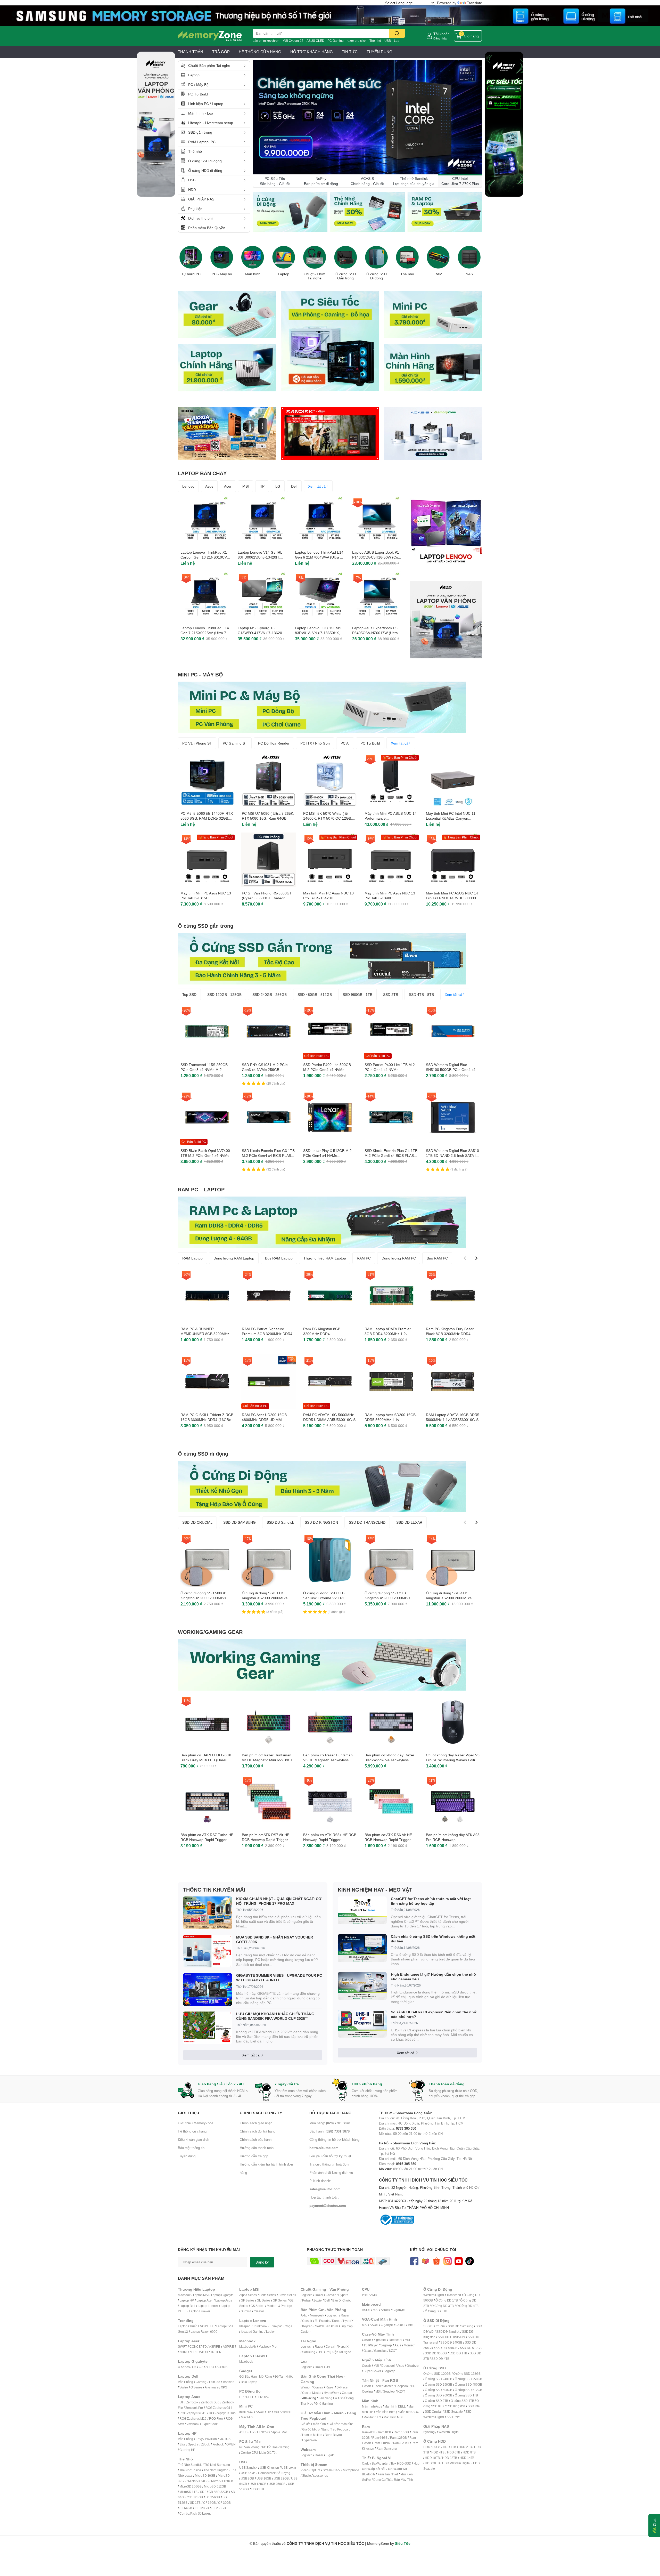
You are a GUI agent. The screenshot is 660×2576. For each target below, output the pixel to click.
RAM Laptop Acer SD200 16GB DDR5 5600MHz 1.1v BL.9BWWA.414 (390, 1420)
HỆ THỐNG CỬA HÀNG (260, 52)
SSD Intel (474, 2406)
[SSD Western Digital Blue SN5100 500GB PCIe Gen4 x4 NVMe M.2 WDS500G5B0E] (453, 1031)
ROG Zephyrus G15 (193, 2413)
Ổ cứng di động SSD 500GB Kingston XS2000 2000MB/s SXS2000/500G (203, 1598)
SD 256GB (213, 2497)
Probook (218, 2444)
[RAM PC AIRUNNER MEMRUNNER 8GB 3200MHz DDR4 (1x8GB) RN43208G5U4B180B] (207, 1296)
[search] (397, 33)
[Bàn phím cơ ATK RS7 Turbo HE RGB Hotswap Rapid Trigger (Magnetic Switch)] (207, 1802)
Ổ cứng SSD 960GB (439, 2395)
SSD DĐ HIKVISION (451, 2337)
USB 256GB (277, 2484)
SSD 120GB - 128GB (224, 994)
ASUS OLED (315, 41)
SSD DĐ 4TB (440, 2359)
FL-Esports (322, 2321)
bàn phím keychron (266, 41)
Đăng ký (262, 2262)
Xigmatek (380, 2340)
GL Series (263, 2300)
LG (278, 486)
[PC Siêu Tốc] (367, 118)
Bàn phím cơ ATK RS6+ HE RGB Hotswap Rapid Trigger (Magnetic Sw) (330, 1840)
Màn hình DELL (395, 2406)
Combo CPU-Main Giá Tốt (259, 2453)
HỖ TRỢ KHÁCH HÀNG (312, 52)
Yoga (289, 2326)
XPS (224, 2387)
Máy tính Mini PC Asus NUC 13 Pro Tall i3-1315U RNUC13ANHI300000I (206, 898)
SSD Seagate (453, 2412)
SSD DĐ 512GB (471, 2348)
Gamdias (380, 2351)
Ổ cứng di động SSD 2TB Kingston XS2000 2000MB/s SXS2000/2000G (387, 1598)
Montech (410, 2345)
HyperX (343, 2295)
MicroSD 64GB (198, 2481)
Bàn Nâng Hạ (328, 2398)
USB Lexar (289, 2468)
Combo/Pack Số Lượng (195, 2513)
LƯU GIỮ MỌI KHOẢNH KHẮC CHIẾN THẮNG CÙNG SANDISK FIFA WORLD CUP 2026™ (275, 2016)
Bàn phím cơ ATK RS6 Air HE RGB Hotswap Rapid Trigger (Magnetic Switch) (388, 1840)
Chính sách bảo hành (256, 2139)
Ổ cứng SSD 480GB (468, 2384)
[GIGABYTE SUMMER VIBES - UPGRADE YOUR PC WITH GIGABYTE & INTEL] (208, 1989)
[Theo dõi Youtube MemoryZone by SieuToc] (459, 2261)
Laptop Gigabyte (222, 2295)
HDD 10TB (432, 2458)
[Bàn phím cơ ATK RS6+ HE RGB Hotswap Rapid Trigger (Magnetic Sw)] (330, 1802)
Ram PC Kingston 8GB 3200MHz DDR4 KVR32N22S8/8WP (322, 1334)
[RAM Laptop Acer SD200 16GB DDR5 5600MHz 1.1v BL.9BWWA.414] (391, 1382)
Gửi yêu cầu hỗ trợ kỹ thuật (330, 2156)
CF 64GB (186, 2508)
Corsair (331, 2295)
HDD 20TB (432, 2463)
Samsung (309, 2352)
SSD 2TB (391, 994)
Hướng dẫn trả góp (254, 2156)
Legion (271, 2332)
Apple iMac (280, 2432)
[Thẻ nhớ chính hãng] (367, 212)
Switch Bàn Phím (327, 2326)
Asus (209, 486)
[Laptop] (284, 257)
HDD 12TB (449, 2458)
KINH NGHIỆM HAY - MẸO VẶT (375, 1889)
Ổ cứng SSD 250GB (468, 2379)
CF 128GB (202, 2508)
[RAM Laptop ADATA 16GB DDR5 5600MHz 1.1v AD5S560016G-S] (453, 1382)
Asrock (286, 2412)
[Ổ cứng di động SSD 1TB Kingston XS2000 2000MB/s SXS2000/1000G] (269, 1560)
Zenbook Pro (194, 2408)
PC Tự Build (370, 743)
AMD (374, 2295)
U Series (184, 2367)
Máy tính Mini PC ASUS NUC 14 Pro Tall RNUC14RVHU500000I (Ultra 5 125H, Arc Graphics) (452, 898)
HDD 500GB (432, 2447)
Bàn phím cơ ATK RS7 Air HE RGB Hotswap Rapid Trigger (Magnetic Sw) (266, 1840)
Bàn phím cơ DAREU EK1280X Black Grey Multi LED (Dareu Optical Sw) (206, 1760)
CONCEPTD (198, 2347)
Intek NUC (246, 2412)
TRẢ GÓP (221, 52)
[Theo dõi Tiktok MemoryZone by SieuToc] (470, 2261)
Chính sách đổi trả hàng (258, 2131)
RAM (438, 274)
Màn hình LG (372, 2417)
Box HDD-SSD (401, 2463)
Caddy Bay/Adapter (375, 2463)
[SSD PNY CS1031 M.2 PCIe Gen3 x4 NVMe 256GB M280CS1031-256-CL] (269, 1031)
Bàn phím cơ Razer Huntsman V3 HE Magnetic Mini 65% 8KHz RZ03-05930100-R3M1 (268, 1760)
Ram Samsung (387, 2448)
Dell (294, 486)
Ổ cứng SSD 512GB (468, 2390)
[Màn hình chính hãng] (433, 367)
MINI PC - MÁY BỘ (200, 674)
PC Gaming (336, 41)
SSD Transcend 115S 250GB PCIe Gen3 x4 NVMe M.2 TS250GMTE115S (204, 1070)
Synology (430, 2432)
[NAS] (469, 257)
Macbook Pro (268, 2347)
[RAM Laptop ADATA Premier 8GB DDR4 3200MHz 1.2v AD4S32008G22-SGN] (391, 1296)
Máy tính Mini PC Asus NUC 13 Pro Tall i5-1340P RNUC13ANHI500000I (390, 898)
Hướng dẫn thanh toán (257, 2148)
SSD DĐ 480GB (446, 2348)
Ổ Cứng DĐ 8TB (436, 2311)
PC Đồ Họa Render (274, 743)
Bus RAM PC (437, 1258)
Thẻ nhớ (375, 41)
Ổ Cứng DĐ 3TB (442, 2306)
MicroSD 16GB (205, 2476)
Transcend (454, 2295)
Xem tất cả (317, 486)
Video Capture (310, 2470)
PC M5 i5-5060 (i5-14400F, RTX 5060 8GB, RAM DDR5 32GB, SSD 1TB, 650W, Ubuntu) (207, 818)
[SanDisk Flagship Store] (330, 433)
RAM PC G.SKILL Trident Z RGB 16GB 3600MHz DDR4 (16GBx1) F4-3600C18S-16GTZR (207, 1420)
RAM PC (364, 1258)
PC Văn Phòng (249, 2447)
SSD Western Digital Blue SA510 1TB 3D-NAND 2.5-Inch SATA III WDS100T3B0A (452, 1156)
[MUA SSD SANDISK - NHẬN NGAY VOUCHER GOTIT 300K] (208, 1951)
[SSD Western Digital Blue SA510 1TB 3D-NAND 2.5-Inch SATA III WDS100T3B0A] (453, 1117)
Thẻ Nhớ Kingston (216, 2470)
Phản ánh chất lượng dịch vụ (331, 2173)
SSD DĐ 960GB (436, 2353)
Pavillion (211, 2439)
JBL (320, 2352)
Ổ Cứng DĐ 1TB (447, 2300)
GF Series (247, 2300)
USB (388, 41)
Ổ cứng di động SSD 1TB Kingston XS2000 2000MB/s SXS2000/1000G (265, 1598)
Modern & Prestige (279, 2306)
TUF (181, 2402)
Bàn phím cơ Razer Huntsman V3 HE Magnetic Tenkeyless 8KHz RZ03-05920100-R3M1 (328, 1760)
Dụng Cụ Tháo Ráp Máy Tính (393, 2480)
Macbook (184, 2295)
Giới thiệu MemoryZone (196, 2123)
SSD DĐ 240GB (451, 2342)
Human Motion (312, 2435)
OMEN (231, 2444)
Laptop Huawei (199, 2311)
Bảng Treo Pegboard (336, 2429)
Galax (368, 2351)
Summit (246, 2311)
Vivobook (193, 2424)
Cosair (366, 2340)
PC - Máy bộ (222, 274)
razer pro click (357, 41)
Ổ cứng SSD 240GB (439, 2379)
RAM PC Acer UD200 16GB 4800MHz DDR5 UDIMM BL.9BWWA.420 (264, 1420)
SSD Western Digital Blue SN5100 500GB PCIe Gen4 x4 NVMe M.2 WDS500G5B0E (451, 1070)
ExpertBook (209, 2424)
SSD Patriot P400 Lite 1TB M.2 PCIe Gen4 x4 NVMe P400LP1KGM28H (390, 1070)
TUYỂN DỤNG (379, 52)
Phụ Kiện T (333, 2352)
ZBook (205, 2444)
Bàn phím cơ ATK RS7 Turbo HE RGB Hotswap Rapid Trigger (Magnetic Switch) (207, 1840)
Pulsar (307, 2300)
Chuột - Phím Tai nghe (315, 276)
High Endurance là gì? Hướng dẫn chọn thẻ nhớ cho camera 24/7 (434, 1977)
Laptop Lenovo (208, 2306)
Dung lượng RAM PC (399, 1258)
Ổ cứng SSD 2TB (436, 2401)
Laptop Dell (187, 2306)
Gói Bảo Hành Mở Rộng (256, 2376)
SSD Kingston (456, 2406)
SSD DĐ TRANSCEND (367, 1522)
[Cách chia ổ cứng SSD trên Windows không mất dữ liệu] (362, 1948)
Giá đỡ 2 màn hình (341, 2424)
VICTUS (225, 2439)
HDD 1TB (449, 2447)
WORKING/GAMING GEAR (210, 1632)
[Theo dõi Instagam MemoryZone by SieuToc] (447, 2261)
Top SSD (189, 994)
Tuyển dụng (187, 2156)
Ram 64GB (380, 2438)
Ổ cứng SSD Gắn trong (346, 276)
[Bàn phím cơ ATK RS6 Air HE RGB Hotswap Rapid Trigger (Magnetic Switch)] (391, 1802)
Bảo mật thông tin (191, 2148)
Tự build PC (191, 274)
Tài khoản (442, 34)
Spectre (193, 2444)
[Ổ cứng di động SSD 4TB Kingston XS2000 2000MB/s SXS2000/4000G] (453, 1560)
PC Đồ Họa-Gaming (276, 2447)
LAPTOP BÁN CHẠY (202, 473)
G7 (201, 2367)
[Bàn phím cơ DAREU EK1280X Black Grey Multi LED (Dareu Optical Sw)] (207, 1722)
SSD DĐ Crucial (434, 2326)
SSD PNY (453, 2417)
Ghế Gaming (324, 2404)
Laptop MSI (201, 2295)
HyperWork (331, 2393)
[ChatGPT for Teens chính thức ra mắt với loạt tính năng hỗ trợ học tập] (362, 1911)
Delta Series (268, 2295)
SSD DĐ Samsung (460, 2326)
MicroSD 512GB (215, 2486)
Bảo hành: (329, 2131)
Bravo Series (287, 2295)
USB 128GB (258, 2484)
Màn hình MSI (393, 2417)
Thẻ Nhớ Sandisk (190, 2465)
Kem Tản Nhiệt (387, 2474)
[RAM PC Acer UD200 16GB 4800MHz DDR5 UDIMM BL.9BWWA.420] (269, 1382)
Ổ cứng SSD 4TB (462, 2401)
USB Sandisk (248, 2468)
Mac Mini (247, 2417)
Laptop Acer (205, 2300)
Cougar (347, 2393)
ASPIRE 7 (229, 2347)
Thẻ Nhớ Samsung (217, 2465)
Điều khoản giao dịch (193, 2139)
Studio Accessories (315, 2476)
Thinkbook (260, 2326)
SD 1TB (195, 2503)
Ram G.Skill (401, 2443)
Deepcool (395, 2340)
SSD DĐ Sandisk (280, 1522)
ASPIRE (215, 2347)
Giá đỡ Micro (311, 2429)
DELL (250, 2397)
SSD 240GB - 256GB (270, 994)
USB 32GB (281, 2478)
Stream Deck (332, 2470)
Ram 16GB (401, 2432)
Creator (259, 2311)
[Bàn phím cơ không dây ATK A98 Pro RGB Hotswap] (453, 1802)
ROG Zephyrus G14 (219, 2408)
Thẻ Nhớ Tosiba (190, 2470)
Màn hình (253, 274)
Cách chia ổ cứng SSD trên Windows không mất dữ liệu (433, 1939)
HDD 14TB (467, 2458)
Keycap (307, 2326)
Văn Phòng (185, 2382)
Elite (182, 2444)
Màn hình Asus (372, 2406)
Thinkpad (276, 2326)
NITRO (184, 2352)
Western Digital (434, 2295)
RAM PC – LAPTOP (201, 1189)
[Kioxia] (227, 433)
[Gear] (227, 314)
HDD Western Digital (456, 2463)
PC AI (345, 743)
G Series (196, 2387)
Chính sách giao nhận (256, 2123)
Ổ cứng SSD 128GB (467, 2374)
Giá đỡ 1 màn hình (313, 2424)
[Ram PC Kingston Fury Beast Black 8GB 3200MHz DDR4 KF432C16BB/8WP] (453, 1296)
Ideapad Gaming (252, 2332)
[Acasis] (433, 433)
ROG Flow (216, 2418)
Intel (365, 2295)
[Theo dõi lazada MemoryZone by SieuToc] (425, 2261)
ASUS (260, 2412)
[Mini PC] (433, 314)
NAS (469, 274)
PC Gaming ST (235, 743)
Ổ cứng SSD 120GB (437, 2374)
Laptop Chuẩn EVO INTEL (196, 2326)
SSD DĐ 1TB (458, 2353)
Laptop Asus (224, 2300)
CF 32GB (224, 2503)
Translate (475, 3)
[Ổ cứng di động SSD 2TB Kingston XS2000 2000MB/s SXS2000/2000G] (391, 1560)
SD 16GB (207, 2492)
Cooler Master (312, 2393)
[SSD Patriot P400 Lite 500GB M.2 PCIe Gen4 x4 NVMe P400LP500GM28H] (330, 1031)
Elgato (330, 2455)
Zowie (318, 2300)
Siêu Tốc (403, 2543)
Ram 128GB (398, 2438)
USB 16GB (264, 2478)
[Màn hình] (253, 257)
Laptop (284, 274)
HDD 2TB (465, 2447)
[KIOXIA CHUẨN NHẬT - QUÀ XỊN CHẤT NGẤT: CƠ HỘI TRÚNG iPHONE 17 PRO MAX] (208, 1913)
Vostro (184, 2387)
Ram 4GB (369, 2432)
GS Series (257, 2306)
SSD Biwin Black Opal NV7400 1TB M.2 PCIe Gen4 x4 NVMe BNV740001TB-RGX (205, 1156)
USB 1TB (258, 2489)
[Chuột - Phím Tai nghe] (315, 257)
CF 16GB (209, 2503)
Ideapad (245, 2326)
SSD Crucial (433, 2412)
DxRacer (343, 2387)
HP (262, 486)
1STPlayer (371, 2345)
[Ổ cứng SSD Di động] (376, 257)
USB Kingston (269, 2468)
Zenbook (192, 2402)
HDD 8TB (469, 2452)
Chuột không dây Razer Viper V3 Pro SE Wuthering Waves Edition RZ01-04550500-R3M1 (453, 1760)
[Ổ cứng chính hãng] (290, 212)
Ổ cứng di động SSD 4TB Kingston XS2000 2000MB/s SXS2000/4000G (449, 1598)
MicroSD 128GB (222, 2481)
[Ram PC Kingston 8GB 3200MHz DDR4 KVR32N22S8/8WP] (330, 1296)
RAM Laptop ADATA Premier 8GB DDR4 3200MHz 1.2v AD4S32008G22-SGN (388, 1334)
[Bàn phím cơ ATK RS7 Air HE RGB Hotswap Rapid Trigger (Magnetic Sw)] (269, 1802)
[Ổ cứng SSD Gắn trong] (345, 257)
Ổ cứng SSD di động (203, 1453)
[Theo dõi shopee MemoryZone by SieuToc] (436, 2261)
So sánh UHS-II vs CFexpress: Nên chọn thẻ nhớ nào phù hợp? (434, 2014)
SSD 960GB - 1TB (357, 994)
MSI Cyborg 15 (293, 41)
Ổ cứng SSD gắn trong (206, 926)
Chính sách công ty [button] (261, 2113)
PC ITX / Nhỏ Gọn (315, 743)
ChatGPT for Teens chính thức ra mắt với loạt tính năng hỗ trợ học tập (431, 1901)
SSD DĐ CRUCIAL (197, 1522)
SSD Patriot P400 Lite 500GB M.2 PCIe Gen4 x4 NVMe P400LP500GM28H (327, 1070)
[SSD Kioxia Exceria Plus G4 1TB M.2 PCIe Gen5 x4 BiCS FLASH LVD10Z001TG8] (391, 1117)
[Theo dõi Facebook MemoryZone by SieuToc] (414, 2261)
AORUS (222, 2367)
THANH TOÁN (191, 52)
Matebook (246, 2361)
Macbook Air (248, 2347)
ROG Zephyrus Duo (222, 2413)
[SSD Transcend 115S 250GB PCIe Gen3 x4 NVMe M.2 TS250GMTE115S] (207, 1031)
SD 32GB (222, 2492)
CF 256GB (218, 2508)
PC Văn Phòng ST (197, 743)
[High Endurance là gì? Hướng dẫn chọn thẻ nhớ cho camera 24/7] (362, 1986)
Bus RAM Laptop (279, 1258)
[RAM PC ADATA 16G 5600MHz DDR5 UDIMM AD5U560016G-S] (330, 1382)
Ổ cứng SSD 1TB (466, 2395)
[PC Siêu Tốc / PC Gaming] (330, 341)
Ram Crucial (382, 2443)
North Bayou (333, 2435)
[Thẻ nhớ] (407, 257)
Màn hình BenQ (386, 2412)
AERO (210, 2367)
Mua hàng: (330, 2123)
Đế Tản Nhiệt (284, 2376)
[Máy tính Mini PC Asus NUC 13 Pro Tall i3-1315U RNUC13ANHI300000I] (207, 860)
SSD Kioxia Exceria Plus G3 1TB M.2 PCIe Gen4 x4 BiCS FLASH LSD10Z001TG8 (268, 1156)
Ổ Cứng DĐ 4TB (467, 2306)
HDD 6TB (454, 2452)
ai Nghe (346, 2352)
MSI (246, 486)
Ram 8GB (385, 2432)
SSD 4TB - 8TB (421, 994)
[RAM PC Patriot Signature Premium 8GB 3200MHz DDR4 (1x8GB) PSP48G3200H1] (269, 1296)
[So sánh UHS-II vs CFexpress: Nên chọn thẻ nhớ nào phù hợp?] (362, 2024)
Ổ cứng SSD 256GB (439, 2384)
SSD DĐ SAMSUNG (240, 1522)
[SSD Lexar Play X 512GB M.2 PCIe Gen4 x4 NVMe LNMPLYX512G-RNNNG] (330, 1117)
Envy (199, 2439)
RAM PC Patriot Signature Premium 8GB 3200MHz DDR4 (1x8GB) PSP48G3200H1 (267, 1334)
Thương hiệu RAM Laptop (325, 1258)
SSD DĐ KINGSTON (321, 1522)
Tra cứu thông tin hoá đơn (329, 2164)
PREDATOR (200, 2352)
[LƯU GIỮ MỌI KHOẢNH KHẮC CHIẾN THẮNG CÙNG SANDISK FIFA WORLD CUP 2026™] (208, 2028)
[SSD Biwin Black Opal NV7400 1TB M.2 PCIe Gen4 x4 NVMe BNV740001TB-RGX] (207, 1117)
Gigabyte (398, 2310)
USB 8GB (247, 2478)
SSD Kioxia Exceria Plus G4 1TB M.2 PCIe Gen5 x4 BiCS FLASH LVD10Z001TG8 (391, 1156)
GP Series (280, 2300)
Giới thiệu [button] (188, 2113)
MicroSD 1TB (188, 2492)
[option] (191, 260)
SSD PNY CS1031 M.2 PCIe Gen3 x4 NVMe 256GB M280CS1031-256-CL (265, 1070)
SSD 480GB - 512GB (315, 994)
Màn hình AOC (409, 2412)
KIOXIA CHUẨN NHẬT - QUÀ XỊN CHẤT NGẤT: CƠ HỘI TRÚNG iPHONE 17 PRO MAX (279, 1901)
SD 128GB (195, 2497)
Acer (228, 486)
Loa (397, 41)
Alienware (212, 2387)
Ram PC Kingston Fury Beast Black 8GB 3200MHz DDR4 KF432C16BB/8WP (450, 1334)
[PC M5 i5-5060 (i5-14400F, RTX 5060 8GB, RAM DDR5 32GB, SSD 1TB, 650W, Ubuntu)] (207, 780)
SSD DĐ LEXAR (409, 1522)
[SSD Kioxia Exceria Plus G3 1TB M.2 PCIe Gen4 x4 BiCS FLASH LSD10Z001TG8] (269, 1117)
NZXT (393, 2351)
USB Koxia (248, 2473)
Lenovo (188, 486)
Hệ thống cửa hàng (192, 2131)
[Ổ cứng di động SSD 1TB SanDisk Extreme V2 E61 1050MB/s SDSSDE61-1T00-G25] (330, 1560)
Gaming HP (187, 2450)
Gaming (201, 2382)
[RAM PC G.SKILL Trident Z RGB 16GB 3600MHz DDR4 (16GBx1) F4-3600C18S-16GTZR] (207, 1382)
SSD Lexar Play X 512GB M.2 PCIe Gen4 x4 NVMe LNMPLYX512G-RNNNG (327, 1156)
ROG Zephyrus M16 (193, 2418)
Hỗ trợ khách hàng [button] (331, 2113)
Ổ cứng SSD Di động (377, 276)
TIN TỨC (350, 52)
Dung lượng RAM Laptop (234, 1258)
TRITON (216, 2352)
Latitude (214, 2382)
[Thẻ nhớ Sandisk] (330, 15)
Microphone (351, 2470)
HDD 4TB (438, 2452)
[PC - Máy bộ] (222, 257)
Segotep (386, 2345)
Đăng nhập (440, 38)
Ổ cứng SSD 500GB (439, 2390)
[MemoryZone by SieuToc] (210, 36)
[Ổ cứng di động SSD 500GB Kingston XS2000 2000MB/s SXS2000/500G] (207, 1560)
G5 (194, 2367)
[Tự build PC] (191, 257)
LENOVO (263, 2397)
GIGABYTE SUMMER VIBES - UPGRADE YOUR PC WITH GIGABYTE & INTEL (279, 1978)
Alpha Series (248, 2295)
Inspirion (228, 2382)
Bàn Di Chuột (341, 2300)
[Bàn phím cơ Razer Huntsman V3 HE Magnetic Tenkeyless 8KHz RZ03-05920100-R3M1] (330, 1722)
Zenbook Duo (210, 2402)
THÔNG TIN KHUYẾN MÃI (214, 1889)
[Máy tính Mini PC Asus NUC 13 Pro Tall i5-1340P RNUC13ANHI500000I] (391, 860)
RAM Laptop (192, 1258)
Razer (319, 2295)
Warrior (306, 2387)
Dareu (336, 2321)
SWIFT (182, 2347)
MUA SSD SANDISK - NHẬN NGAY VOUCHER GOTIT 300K (275, 1939)
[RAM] (445, 212)
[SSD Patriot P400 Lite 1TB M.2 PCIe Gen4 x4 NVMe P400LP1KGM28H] (391, 1031)
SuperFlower (372, 2371)
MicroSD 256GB (190, 2486)
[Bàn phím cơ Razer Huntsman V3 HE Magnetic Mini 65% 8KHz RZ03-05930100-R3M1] (269, 1722)
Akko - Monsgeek (312, 2315)
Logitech (306, 2295)
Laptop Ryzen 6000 (204, 2332)
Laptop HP (187, 2300)
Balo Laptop (249, 2382)
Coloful (400, 2325)
